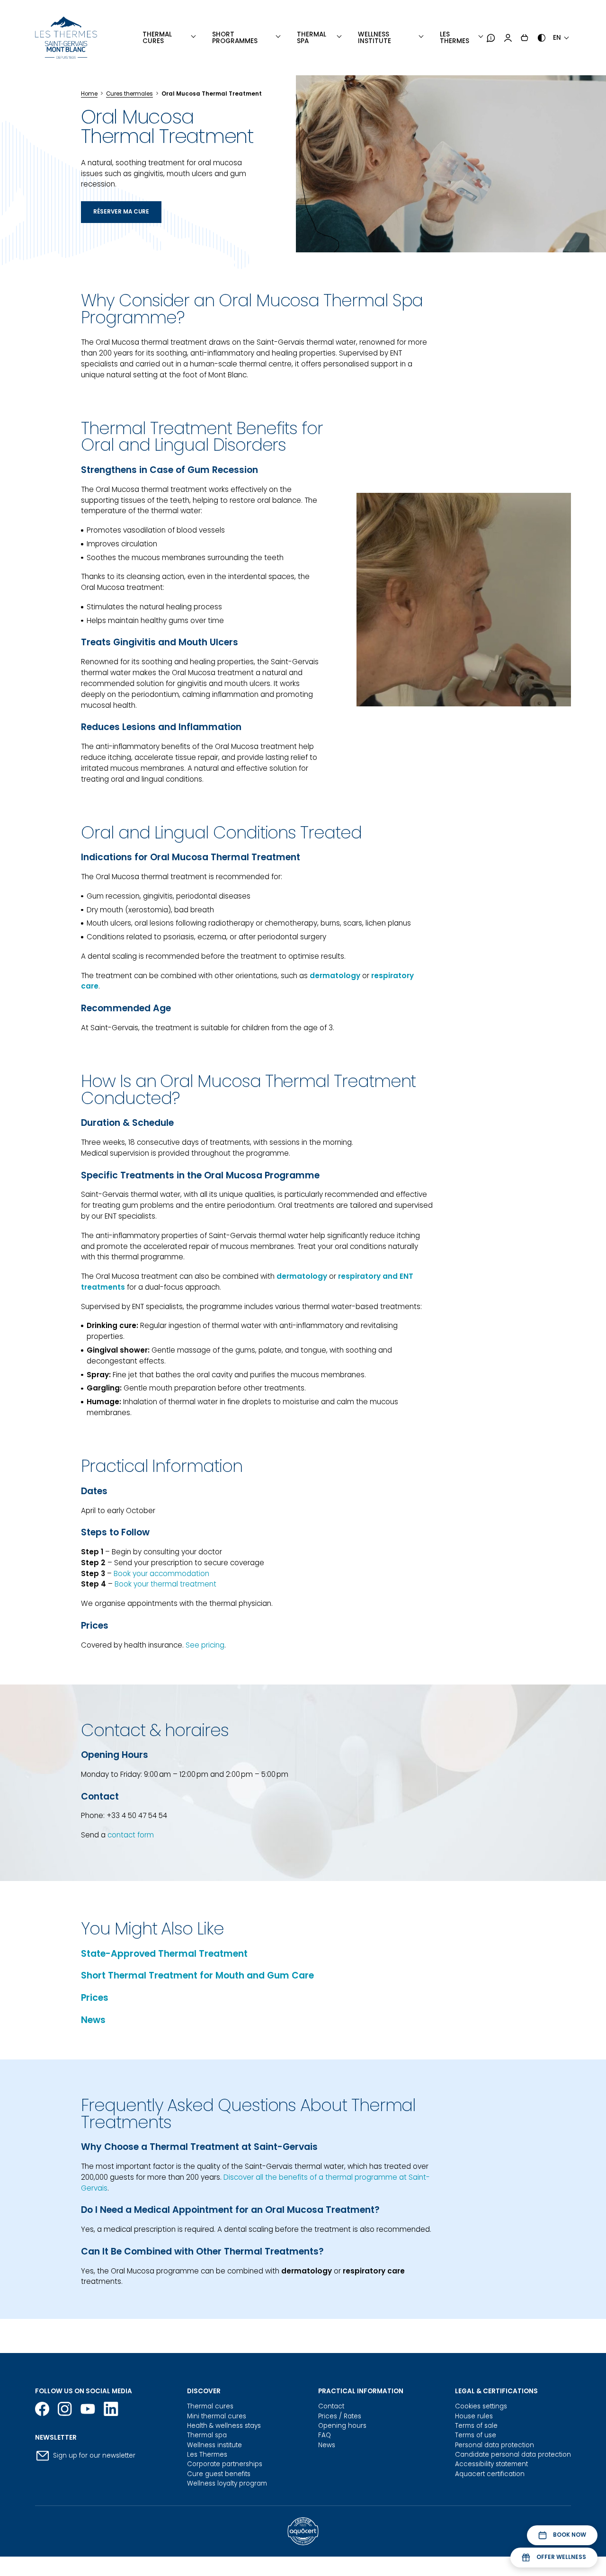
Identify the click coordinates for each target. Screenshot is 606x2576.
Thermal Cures (157, 38)
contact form (131, 1835)
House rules (474, 2416)
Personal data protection (495, 2445)
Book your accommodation (161, 1573)
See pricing (205, 1645)
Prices (95, 1998)
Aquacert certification (490, 2474)
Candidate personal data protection (513, 2455)
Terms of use (476, 2435)
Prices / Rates (340, 2416)
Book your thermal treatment (165, 1584)
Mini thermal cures (217, 2416)
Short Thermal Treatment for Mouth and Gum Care (197, 1975)
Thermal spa (207, 2435)
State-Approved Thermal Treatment (164, 1954)
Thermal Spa (312, 38)
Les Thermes (454, 38)
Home (89, 94)
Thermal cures (210, 2406)
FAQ (325, 2435)
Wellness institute (374, 38)
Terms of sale (476, 2426)
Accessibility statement (491, 2464)
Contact (331, 2406)
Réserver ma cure (121, 212)
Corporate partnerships (225, 2464)
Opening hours (342, 2426)
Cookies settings (481, 2406)
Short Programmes (235, 38)
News (93, 2020)
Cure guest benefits (219, 2474)
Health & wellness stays (224, 2426)
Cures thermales (129, 94)
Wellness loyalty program (227, 2483)
